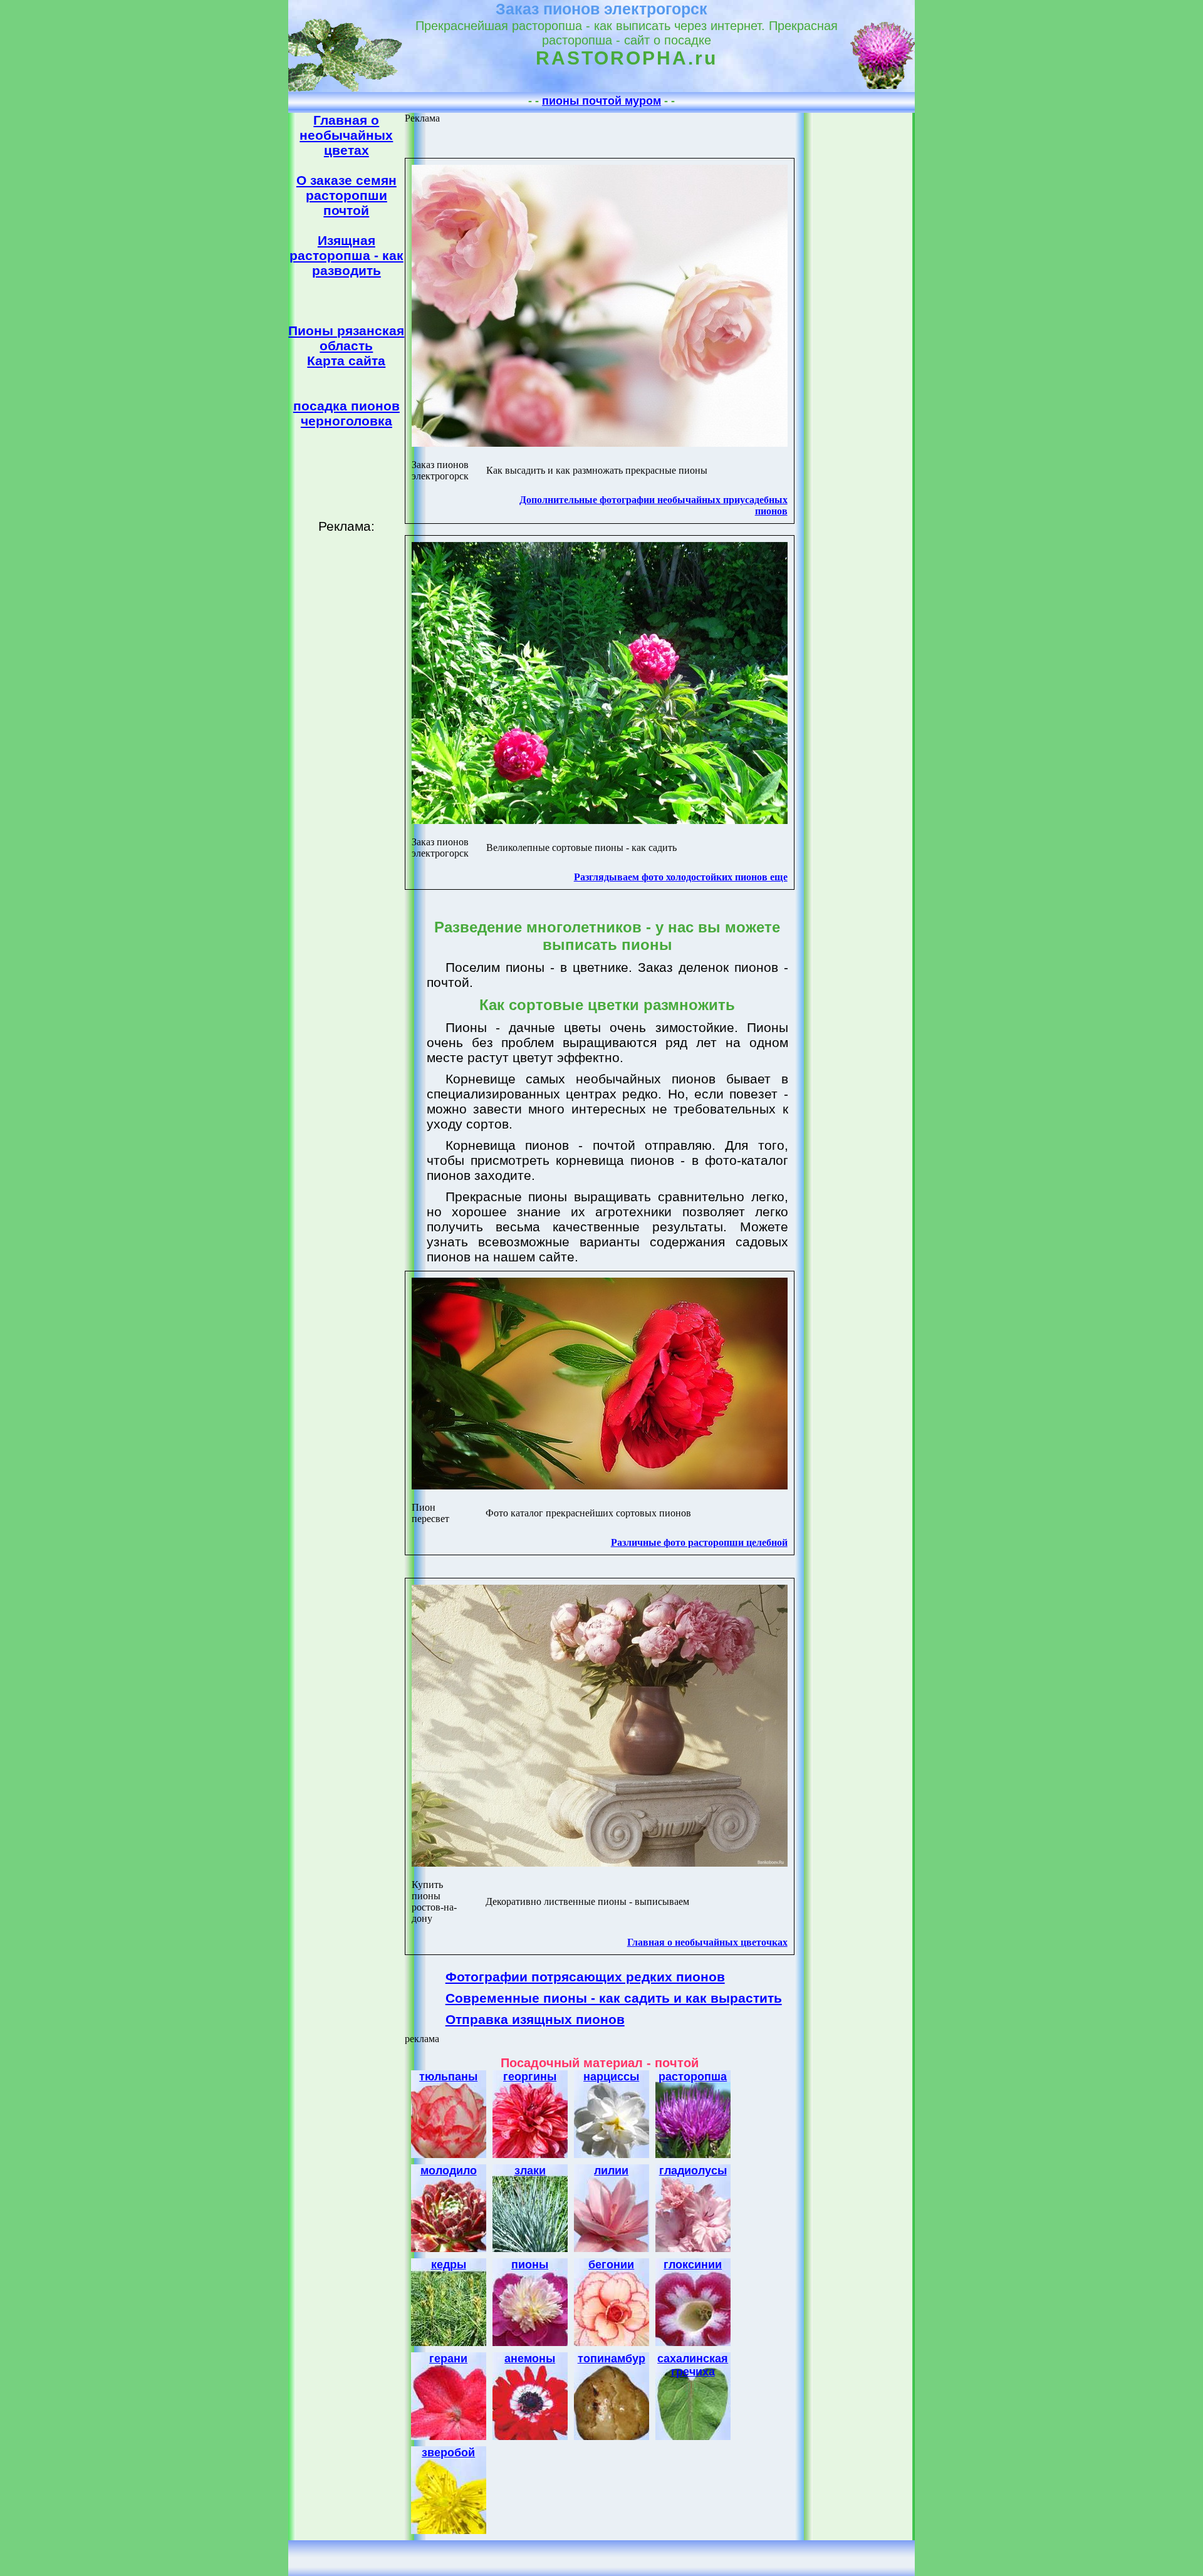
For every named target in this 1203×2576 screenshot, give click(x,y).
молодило (449, 2171)
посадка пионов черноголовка (346, 413)
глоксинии (693, 2265)
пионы (530, 2265)
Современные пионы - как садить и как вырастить (614, 1998)
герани (448, 2359)
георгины (530, 2077)
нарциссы (611, 2077)
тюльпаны (448, 2077)
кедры (449, 2265)
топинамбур (612, 2359)
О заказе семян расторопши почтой (346, 195)
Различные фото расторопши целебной (699, 1542)
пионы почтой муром (601, 101)
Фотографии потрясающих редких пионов (585, 1977)
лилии (611, 2171)
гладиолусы (693, 2171)
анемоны (530, 2359)
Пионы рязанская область (346, 338)
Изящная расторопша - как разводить (346, 255)
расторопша (693, 2077)
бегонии (611, 2265)
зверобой (448, 2453)
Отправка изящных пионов (535, 2019)
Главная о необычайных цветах (346, 135)
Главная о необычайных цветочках (707, 1942)
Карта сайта (346, 361)
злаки (530, 2171)
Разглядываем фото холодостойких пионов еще (681, 877)
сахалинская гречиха (693, 2365)
